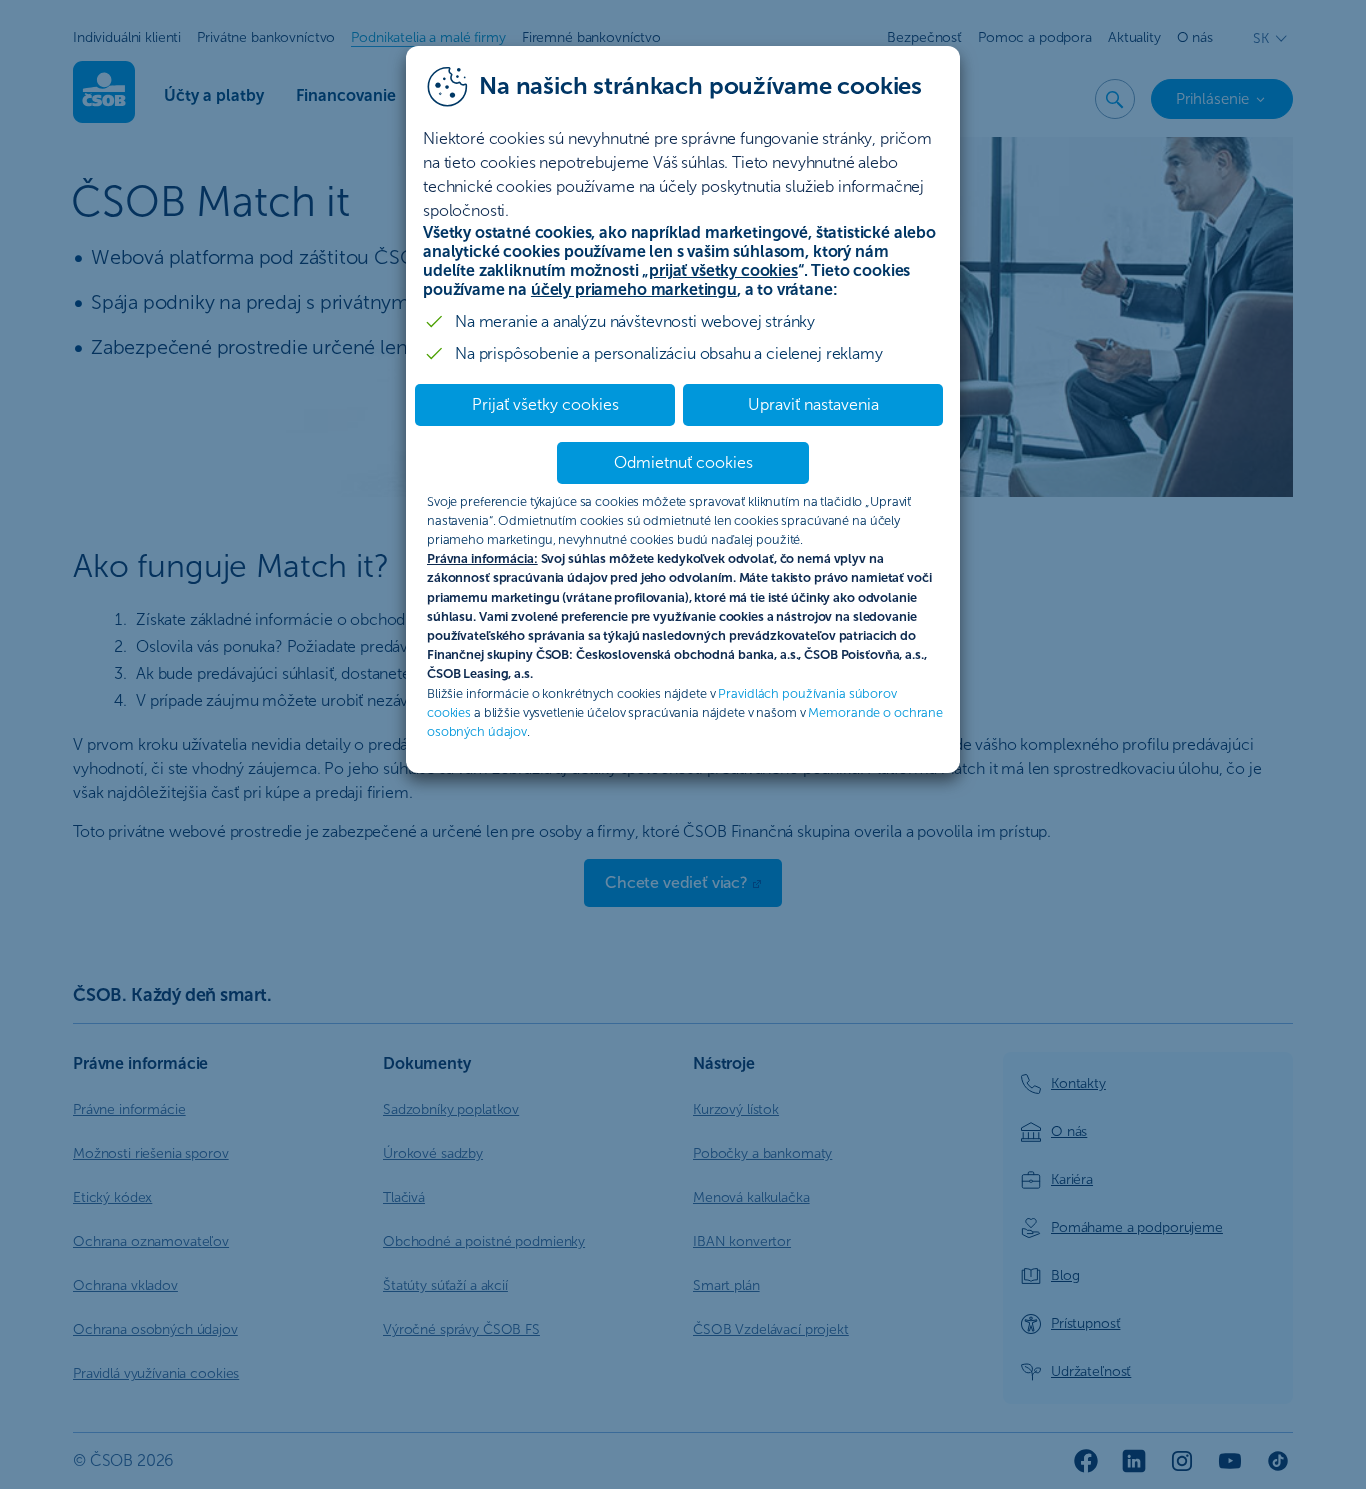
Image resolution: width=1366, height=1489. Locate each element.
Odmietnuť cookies (683, 462)
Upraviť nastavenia (813, 404)
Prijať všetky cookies (545, 404)
